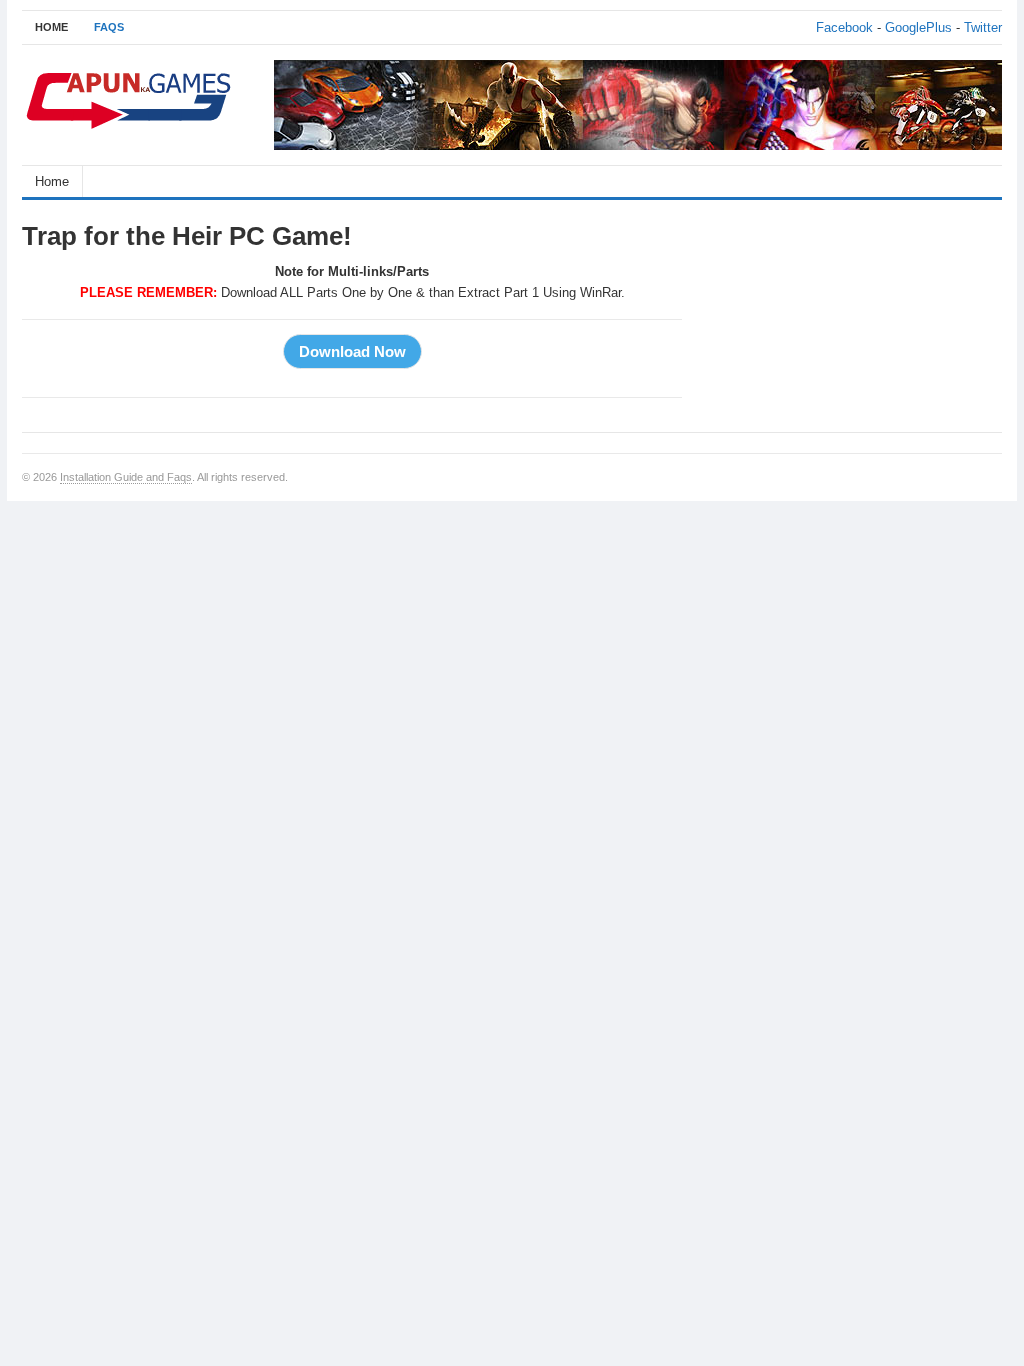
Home (52, 181)
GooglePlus (918, 27)
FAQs (109, 27)
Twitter (983, 27)
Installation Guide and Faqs (126, 477)
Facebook (844, 27)
